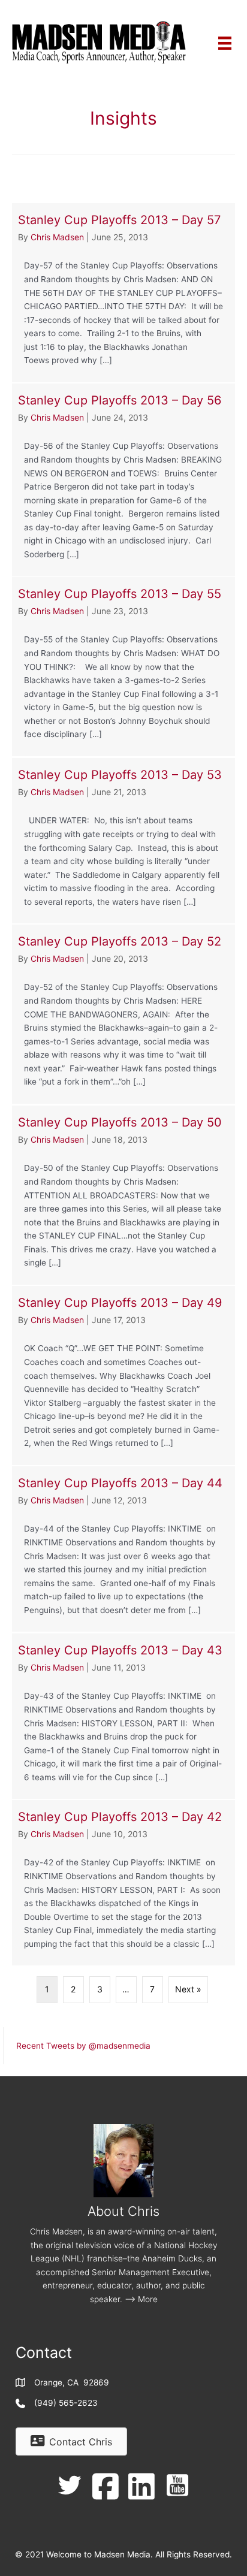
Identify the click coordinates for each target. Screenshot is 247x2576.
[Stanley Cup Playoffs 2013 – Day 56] (123, 480)
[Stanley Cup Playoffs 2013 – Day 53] (123, 841)
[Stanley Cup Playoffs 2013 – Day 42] (123, 1883)
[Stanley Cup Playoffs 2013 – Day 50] (123, 1195)
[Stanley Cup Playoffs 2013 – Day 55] (123, 667)
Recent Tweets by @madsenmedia (83, 2046)
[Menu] (225, 42)
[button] (70, 2486)
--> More (141, 2299)
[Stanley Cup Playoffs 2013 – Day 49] (123, 1375)
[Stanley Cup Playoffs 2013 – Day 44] (123, 1549)
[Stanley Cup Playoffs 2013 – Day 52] (123, 1014)
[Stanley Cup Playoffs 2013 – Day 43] (123, 1716)
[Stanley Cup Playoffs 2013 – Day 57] (123, 293)
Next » (188, 1989)
